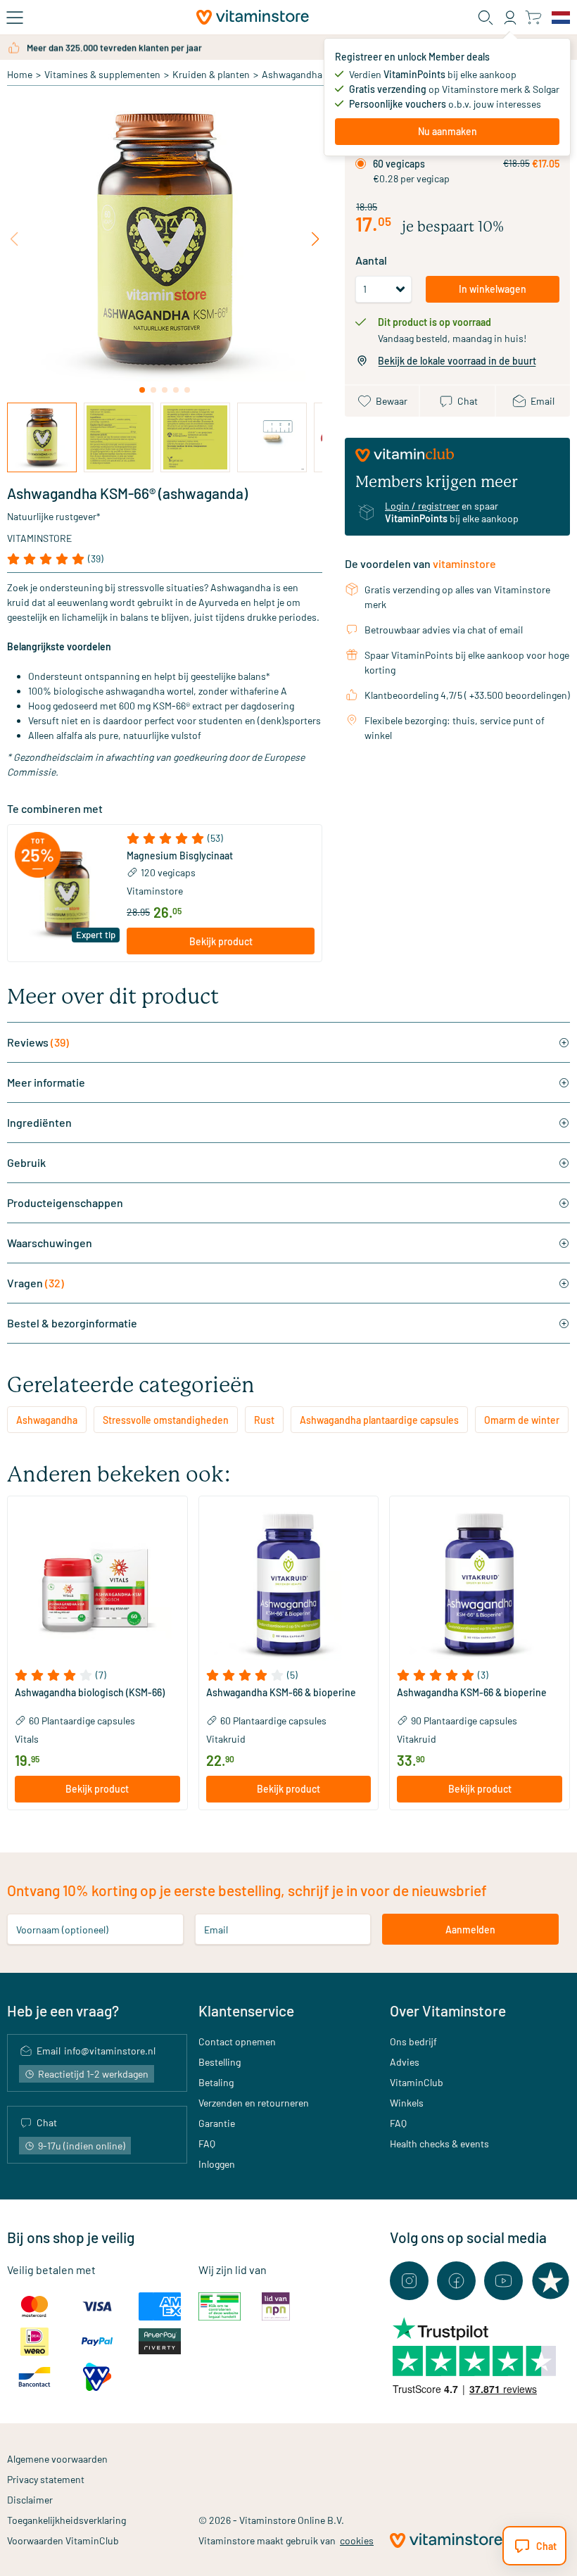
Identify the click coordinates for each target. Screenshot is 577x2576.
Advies (405, 2062)
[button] (221, 838)
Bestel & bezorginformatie (72, 1323)
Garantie (217, 2123)
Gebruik (26, 1162)
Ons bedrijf (413, 2041)
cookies (357, 2540)
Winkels (407, 2103)
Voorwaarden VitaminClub (63, 2540)
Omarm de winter (522, 1420)
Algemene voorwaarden (57, 2459)
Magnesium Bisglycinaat (180, 856)
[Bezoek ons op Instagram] (409, 2281)
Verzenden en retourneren (254, 2103)
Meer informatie (46, 1082)
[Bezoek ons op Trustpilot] (551, 2281)
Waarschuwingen (50, 1243)
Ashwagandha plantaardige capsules (379, 1420)
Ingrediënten (39, 1122)
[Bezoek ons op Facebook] (456, 2281)
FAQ (207, 2143)
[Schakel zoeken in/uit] (486, 18)
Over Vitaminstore (448, 2010)
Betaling (216, 2082)
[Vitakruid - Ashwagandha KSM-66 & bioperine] (289, 1586)
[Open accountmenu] (510, 18)
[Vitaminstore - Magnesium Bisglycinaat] (67, 894)
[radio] (361, 164)
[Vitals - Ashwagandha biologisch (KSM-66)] (97, 1586)
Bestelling (220, 2062)
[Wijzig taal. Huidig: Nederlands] (561, 18)
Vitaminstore (39, 538)
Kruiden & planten (211, 74)
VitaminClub (417, 2082)
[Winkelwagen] (533, 17)
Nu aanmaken (448, 131)
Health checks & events (439, 2143)
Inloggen (217, 2164)
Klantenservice (246, 2010)
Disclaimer (30, 2500)
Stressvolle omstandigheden (166, 1420)
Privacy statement (46, 2479)
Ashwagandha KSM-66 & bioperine (281, 1693)
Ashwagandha (292, 74)
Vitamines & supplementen (102, 74)
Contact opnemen (237, 2041)
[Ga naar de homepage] (253, 17)
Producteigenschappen (65, 1202)
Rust (264, 1420)
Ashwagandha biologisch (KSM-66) (90, 1693)
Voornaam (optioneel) (62, 1930)
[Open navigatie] (15, 18)
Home (20, 74)
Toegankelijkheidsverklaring (66, 2520)
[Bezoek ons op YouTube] (503, 2281)
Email (216, 1930)
